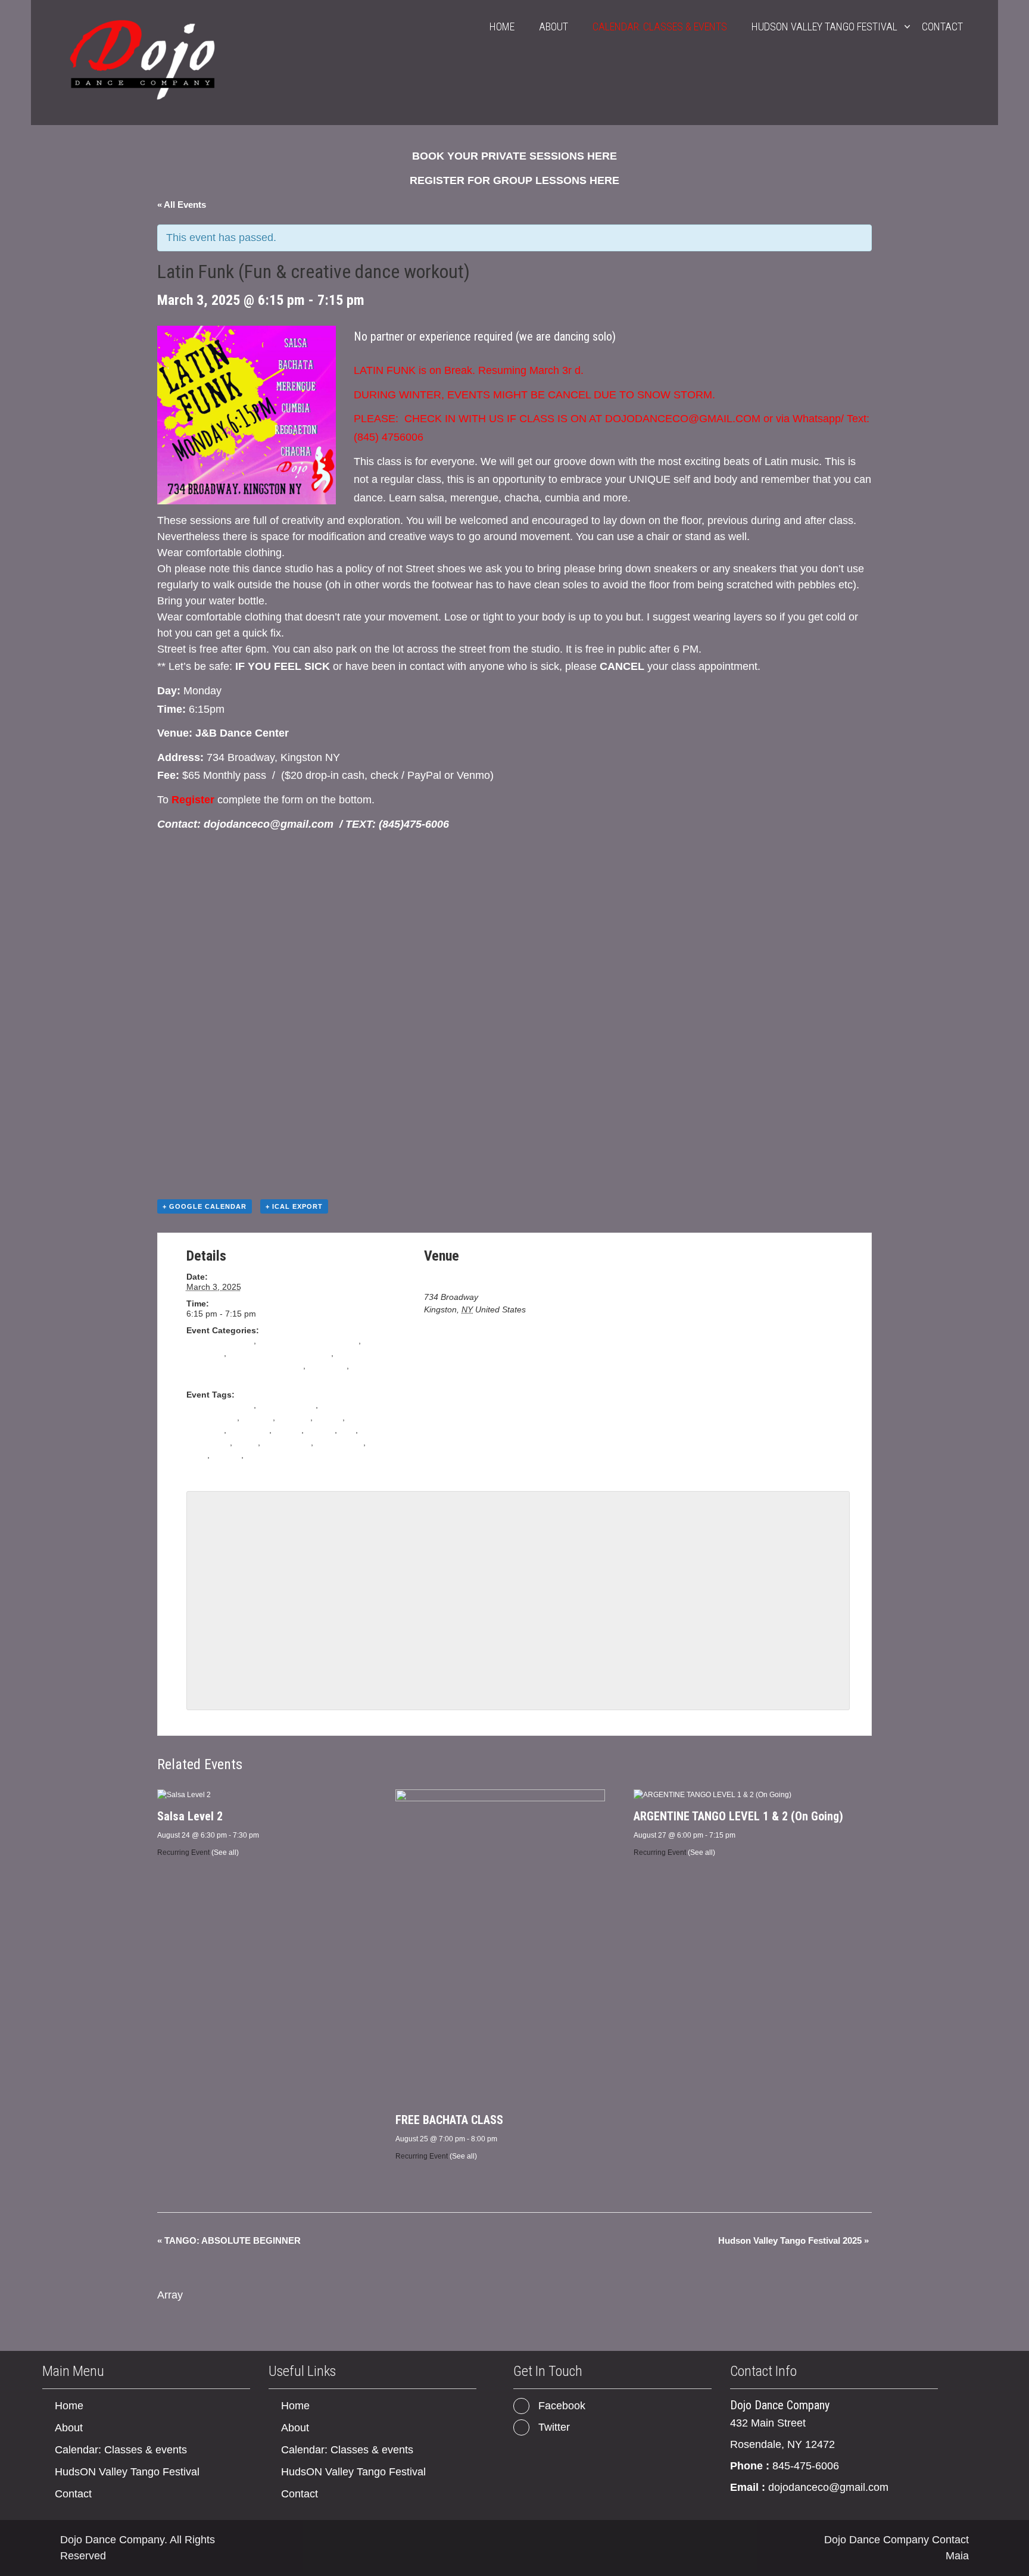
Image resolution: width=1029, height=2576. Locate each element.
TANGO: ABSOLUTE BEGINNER (229, 2240)
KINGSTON (208, 1442)
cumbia (288, 1430)
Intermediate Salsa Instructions (245, 1365)
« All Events (182, 205)
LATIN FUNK (287, 1442)
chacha (329, 1417)
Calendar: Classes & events (660, 26)
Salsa (197, 1378)
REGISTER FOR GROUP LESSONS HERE (514, 180)
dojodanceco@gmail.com (828, 2487)
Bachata (257, 1417)
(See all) (225, 1853)
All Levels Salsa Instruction (308, 1340)
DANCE (320, 1430)
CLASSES (205, 1430)
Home (502, 26)
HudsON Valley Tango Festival (824, 26)
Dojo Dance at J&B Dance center (486, 1278)
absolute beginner (220, 1340)
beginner (294, 1417)
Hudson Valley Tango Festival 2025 (793, 2240)
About (554, 26)
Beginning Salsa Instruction (280, 1353)
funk (347, 1430)
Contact (942, 26)
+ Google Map (555, 1309)
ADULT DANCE (287, 1405)
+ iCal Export (294, 1206)
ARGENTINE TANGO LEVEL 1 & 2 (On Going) (738, 1816)
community (249, 1430)
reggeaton (327, 1365)
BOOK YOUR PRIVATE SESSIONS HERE (514, 156)
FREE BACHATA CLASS (449, 2120)
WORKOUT (268, 1455)
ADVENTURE (212, 1417)
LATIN (246, 1442)
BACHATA (205, 1353)
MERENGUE (339, 1442)
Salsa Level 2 (190, 1816)
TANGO (227, 1455)
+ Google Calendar (205, 1206)
